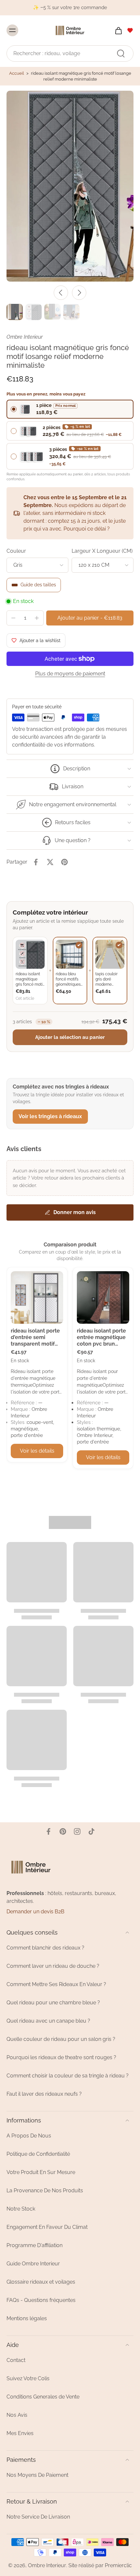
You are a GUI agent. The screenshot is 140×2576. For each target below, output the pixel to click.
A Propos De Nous (29, 2136)
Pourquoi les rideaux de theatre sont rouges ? (61, 2057)
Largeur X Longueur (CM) (102, 551)
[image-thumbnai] (15, 312)
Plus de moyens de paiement (70, 674)
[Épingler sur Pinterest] (64, 862)
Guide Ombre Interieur (33, 2264)
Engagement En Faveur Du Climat (47, 2227)
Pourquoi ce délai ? (87, 529)
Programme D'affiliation (35, 2245)
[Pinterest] (63, 1831)
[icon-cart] (117, 30)
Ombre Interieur (47, 2565)
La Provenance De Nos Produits (45, 2190)
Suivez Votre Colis (28, 2378)
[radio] (70, 409)
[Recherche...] (121, 53)
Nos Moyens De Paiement (37, 2475)
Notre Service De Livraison (38, 2517)
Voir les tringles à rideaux (50, 1116)
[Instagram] (77, 1831)
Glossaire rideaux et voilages (41, 2282)
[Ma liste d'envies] (130, 30)
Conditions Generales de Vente (43, 2397)
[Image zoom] (70, 186)
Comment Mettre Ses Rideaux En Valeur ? (56, 1984)
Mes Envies (20, 2433)
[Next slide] (79, 293)
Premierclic (118, 2565)
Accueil (17, 73)
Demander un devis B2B (35, 1912)
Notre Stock (21, 2209)
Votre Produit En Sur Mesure (41, 2172)
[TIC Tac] (91, 1831)
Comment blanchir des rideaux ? (45, 1948)
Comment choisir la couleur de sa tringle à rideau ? (68, 2076)
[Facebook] (49, 1831)
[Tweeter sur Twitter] (50, 862)
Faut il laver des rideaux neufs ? (44, 2094)
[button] (90, 618)
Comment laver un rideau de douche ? (53, 1966)
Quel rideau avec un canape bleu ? (48, 2021)
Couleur (16, 551)
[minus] (13, 618)
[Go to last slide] (61, 293)
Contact (16, 2360)
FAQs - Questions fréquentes (41, 2300)
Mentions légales (27, 2318)
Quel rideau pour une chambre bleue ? (53, 2003)
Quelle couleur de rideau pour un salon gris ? (61, 2039)
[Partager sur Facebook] (36, 862)
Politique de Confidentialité (38, 2154)
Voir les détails (37, 1451)
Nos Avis (17, 2415)
